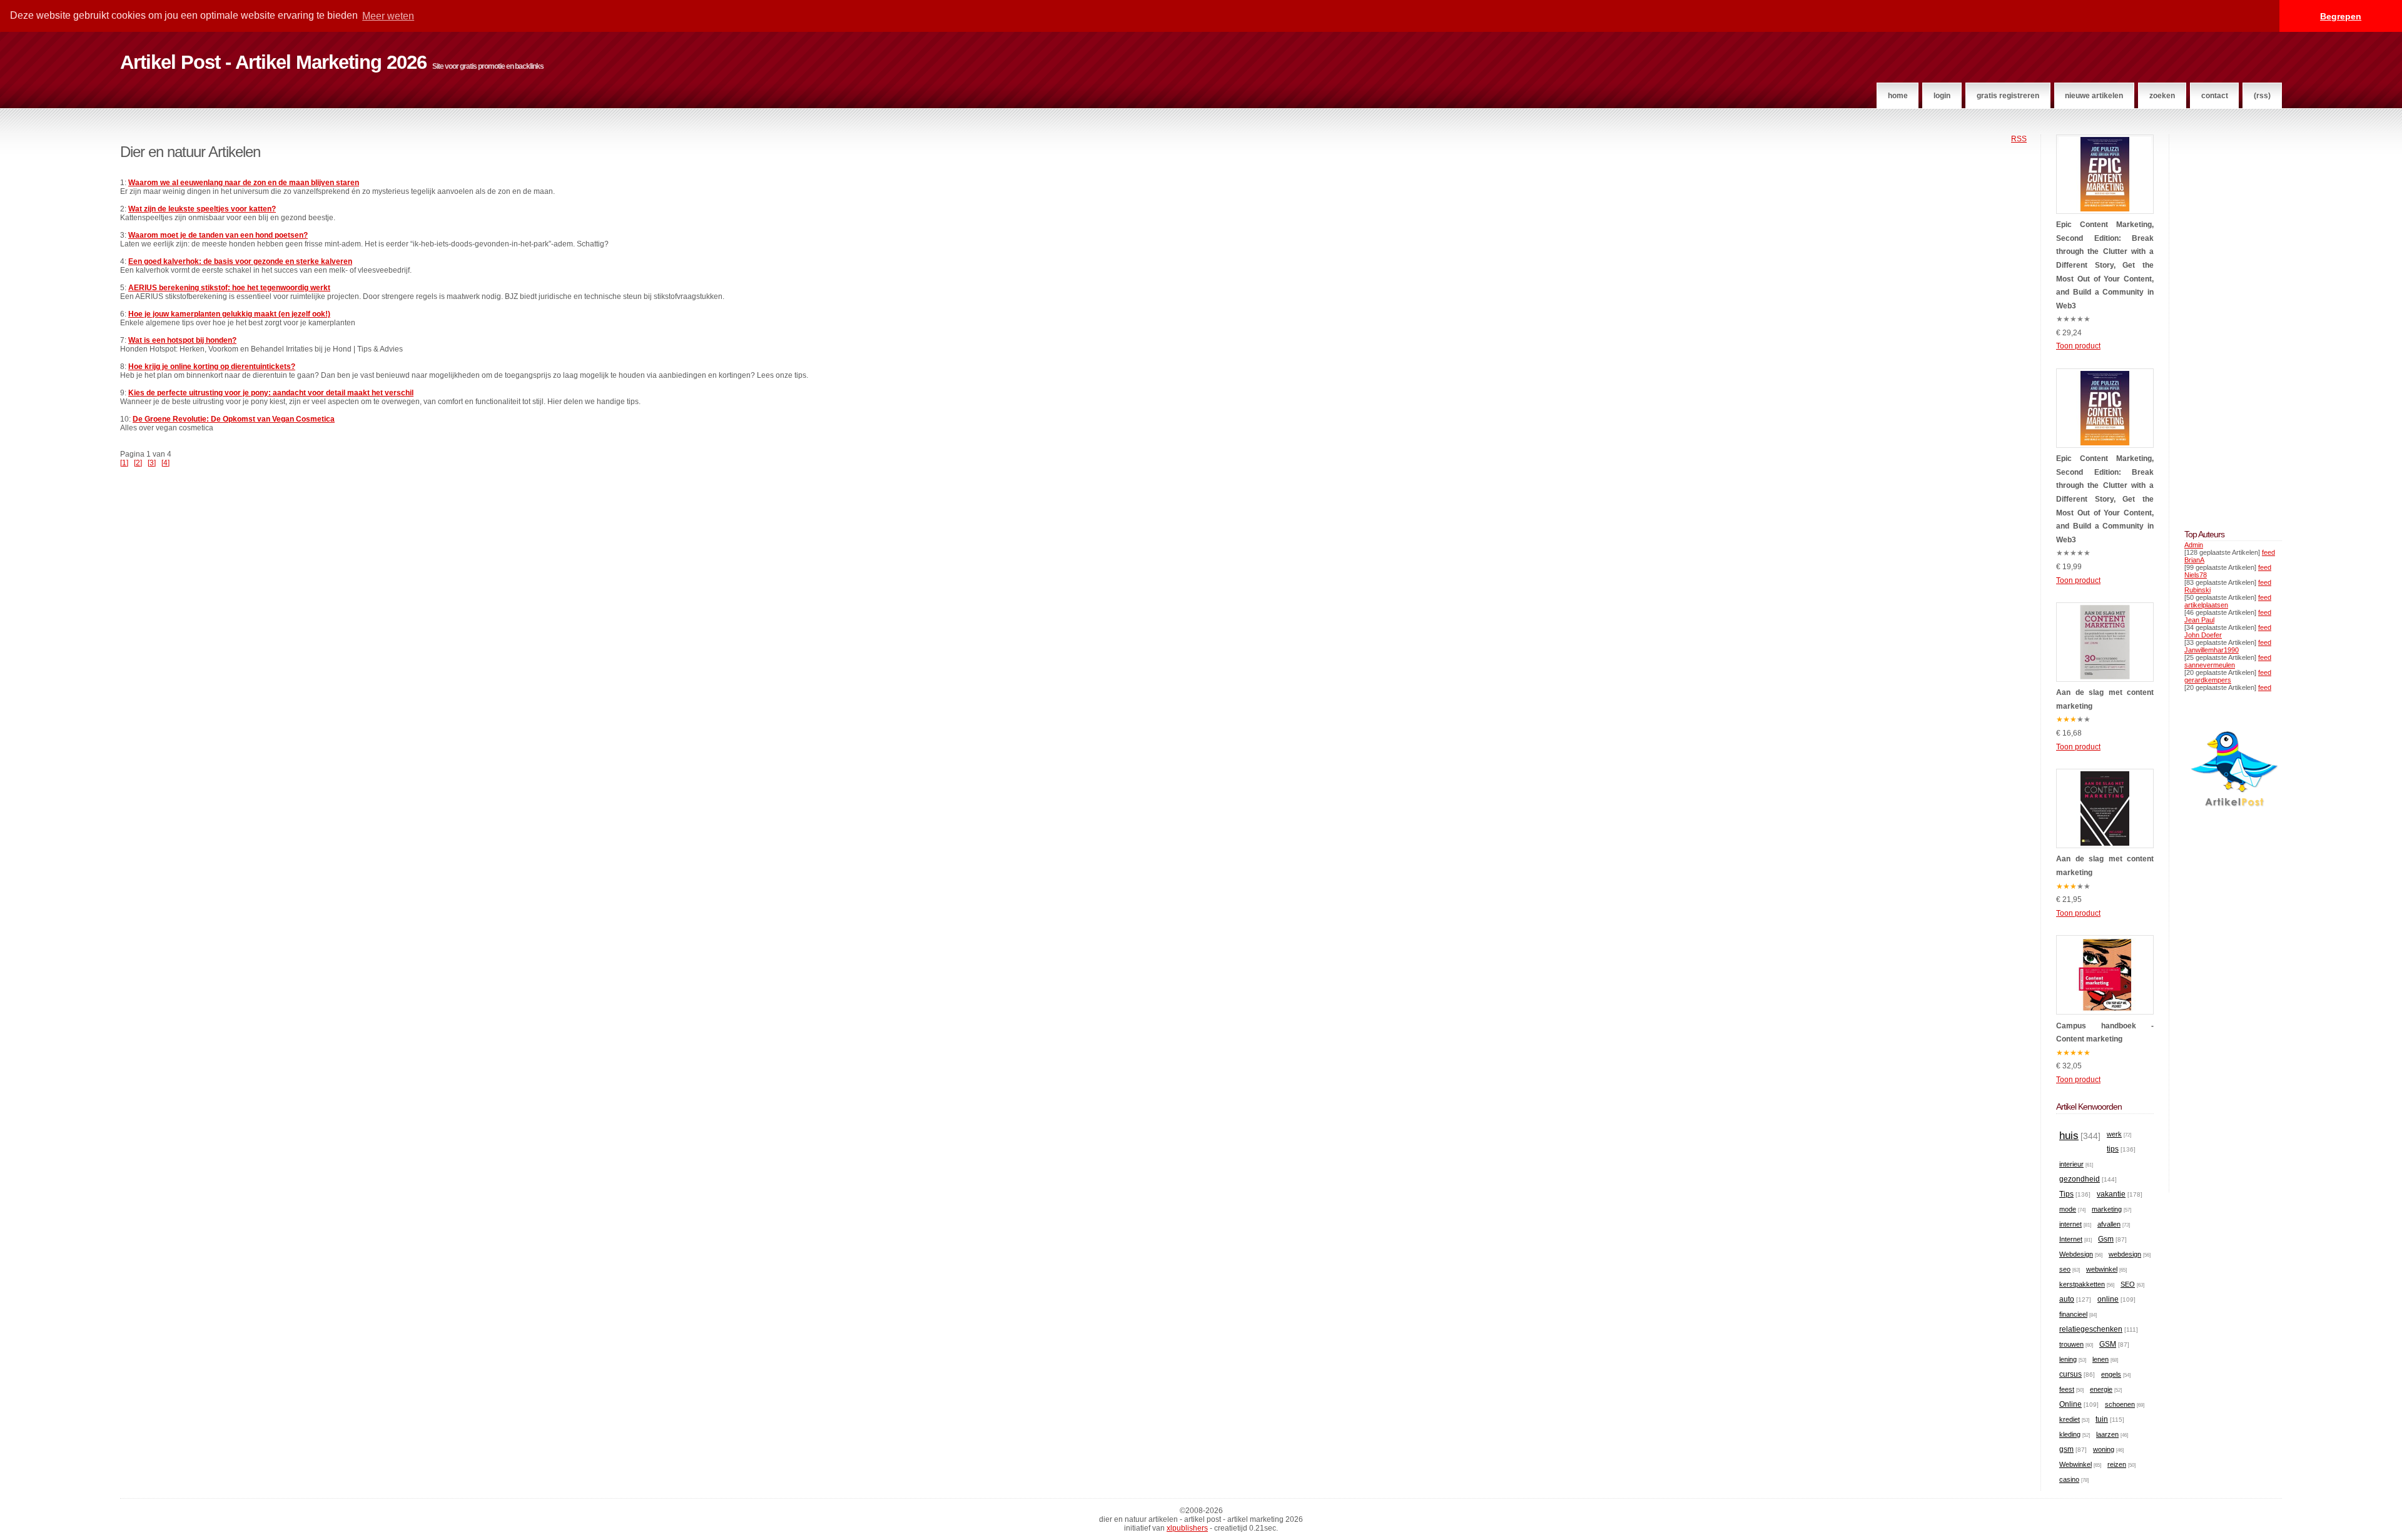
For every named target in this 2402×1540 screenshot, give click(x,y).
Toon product (2078, 346)
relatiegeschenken (2091, 1329)
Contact (2215, 96)
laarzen (2107, 1434)
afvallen (2109, 1224)
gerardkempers (2208, 680)
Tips (2066, 1194)
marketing (2107, 1209)
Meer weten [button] (388, 16)
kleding (2070, 1434)
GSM (2108, 1344)
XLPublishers (1187, 1528)
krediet (2070, 1419)
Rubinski (2197, 590)
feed (2268, 552)
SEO (2128, 1284)
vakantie (2111, 1194)
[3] (152, 463)
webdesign (2125, 1254)
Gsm (2106, 1239)
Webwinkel (2075, 1464)
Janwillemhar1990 (2212, 650)
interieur (2071, 1164)
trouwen (2071, 1344)
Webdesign (2076, 1254)
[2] (138, 463)
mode (2068, 1209)
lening (2068, 1359)
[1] (124, 463)
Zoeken (2162, 96)
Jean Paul (2199, 620)
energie (2101, 1389)
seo (2065, 1269)
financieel (2073, 1314)
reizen (2117, 1464)
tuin (2102, 1419)
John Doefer (2203, 635)
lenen (2100, 1359)
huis (2069, 1136)
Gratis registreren (2008, 96)
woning (2104, 1449)
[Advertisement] (2222, 322)
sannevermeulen (2210, 665)
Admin (2194, 545)
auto (2067, 1299)
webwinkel (2102, 1269)
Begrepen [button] (2341, 16)
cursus (2070, 1374)
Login (1942, 96)
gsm (2066, 1449)
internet (2070, 1224)
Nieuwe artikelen (2094, 96)
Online (2070, 1404)
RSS (2019, 139)
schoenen (2120, 1404)
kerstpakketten (2082, 1284)
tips (2113, 1149)
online (2108, 1299)
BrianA (2194, 560)
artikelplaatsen (2206, 605)
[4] (165, 463)
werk (2114, 1134)
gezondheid (2080, 1179)
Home (1898, 96)
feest (2067, 1389)
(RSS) (2262, 96)
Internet (2071, 1239)
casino (2069, 1479)
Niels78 (2196, 575)
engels (2111, 1374)
